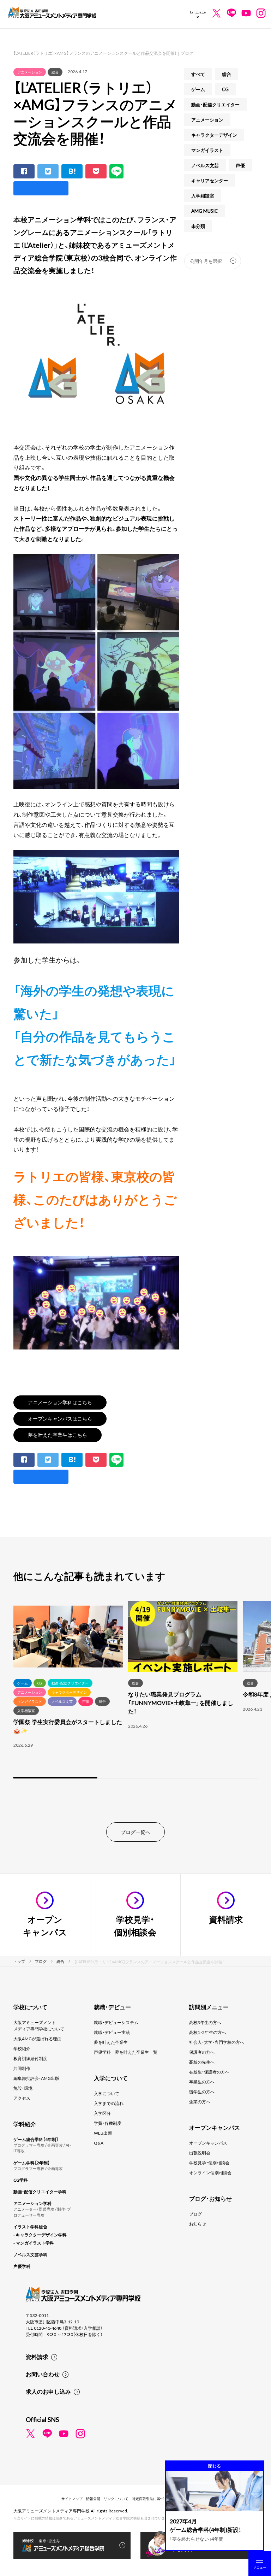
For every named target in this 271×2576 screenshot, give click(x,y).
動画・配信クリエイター (215, 104)
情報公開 (93, 2498)
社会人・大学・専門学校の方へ (217, 2042)
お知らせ (198, 2224)
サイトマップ (72, 2498)
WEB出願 (103, 2133)
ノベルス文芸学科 (30, 2254)
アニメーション (30, 72)
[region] (135, 1690)
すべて (198, 74)
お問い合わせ (43, 2374)
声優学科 (22, 2266)
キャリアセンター (210, 180)
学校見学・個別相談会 (209, 2163)
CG (225, 89)
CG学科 (21, 2180)
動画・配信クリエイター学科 (40, 2192)
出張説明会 (200, 2153)
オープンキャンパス (208, 2143)
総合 (55, 72)
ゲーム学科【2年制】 (32, 2163)
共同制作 (22, 2068)
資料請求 (37, 2357)
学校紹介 (22, 2048)
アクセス (22, 2098)
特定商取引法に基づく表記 (153, 2498)
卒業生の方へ (202, 2082)
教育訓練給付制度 (30, 2058)
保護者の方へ (202, 2052)
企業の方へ (200, 2101)
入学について (107, 2093)
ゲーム (198, 89)
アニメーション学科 (32, 2203)
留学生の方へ (202, 2092)
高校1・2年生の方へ (207, 2032)
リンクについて (116, 2498)
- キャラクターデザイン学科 (40, 2235)
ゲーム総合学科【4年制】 (36, 2139)
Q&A (99, 2143)
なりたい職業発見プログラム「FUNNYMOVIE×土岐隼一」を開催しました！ (181, 1702)
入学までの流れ (109, 2103)
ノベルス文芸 (205, 165)
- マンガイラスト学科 (34, 2243)
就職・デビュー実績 (112, 2032)
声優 (240, 165)
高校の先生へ (202, 2062)
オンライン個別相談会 (210, 2172)
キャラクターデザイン (214, 135)
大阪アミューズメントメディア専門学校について (39, 2025)
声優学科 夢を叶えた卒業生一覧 (126, 2052)
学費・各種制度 (108, 2123)
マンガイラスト (207, 150)
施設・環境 (23, 2088)
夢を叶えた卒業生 (111, 2042)
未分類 (198, 226)
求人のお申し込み (48, 2391)
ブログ (195, 2214)
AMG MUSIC (204, 211)
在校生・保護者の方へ (209, 2072)
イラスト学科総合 (30, 2227)
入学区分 (102, 2113)
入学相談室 (203, 196)
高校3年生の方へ (205, 2022)
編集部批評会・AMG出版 (36, 2078)
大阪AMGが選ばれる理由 (37, 2039)
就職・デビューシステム (116, 2022)
